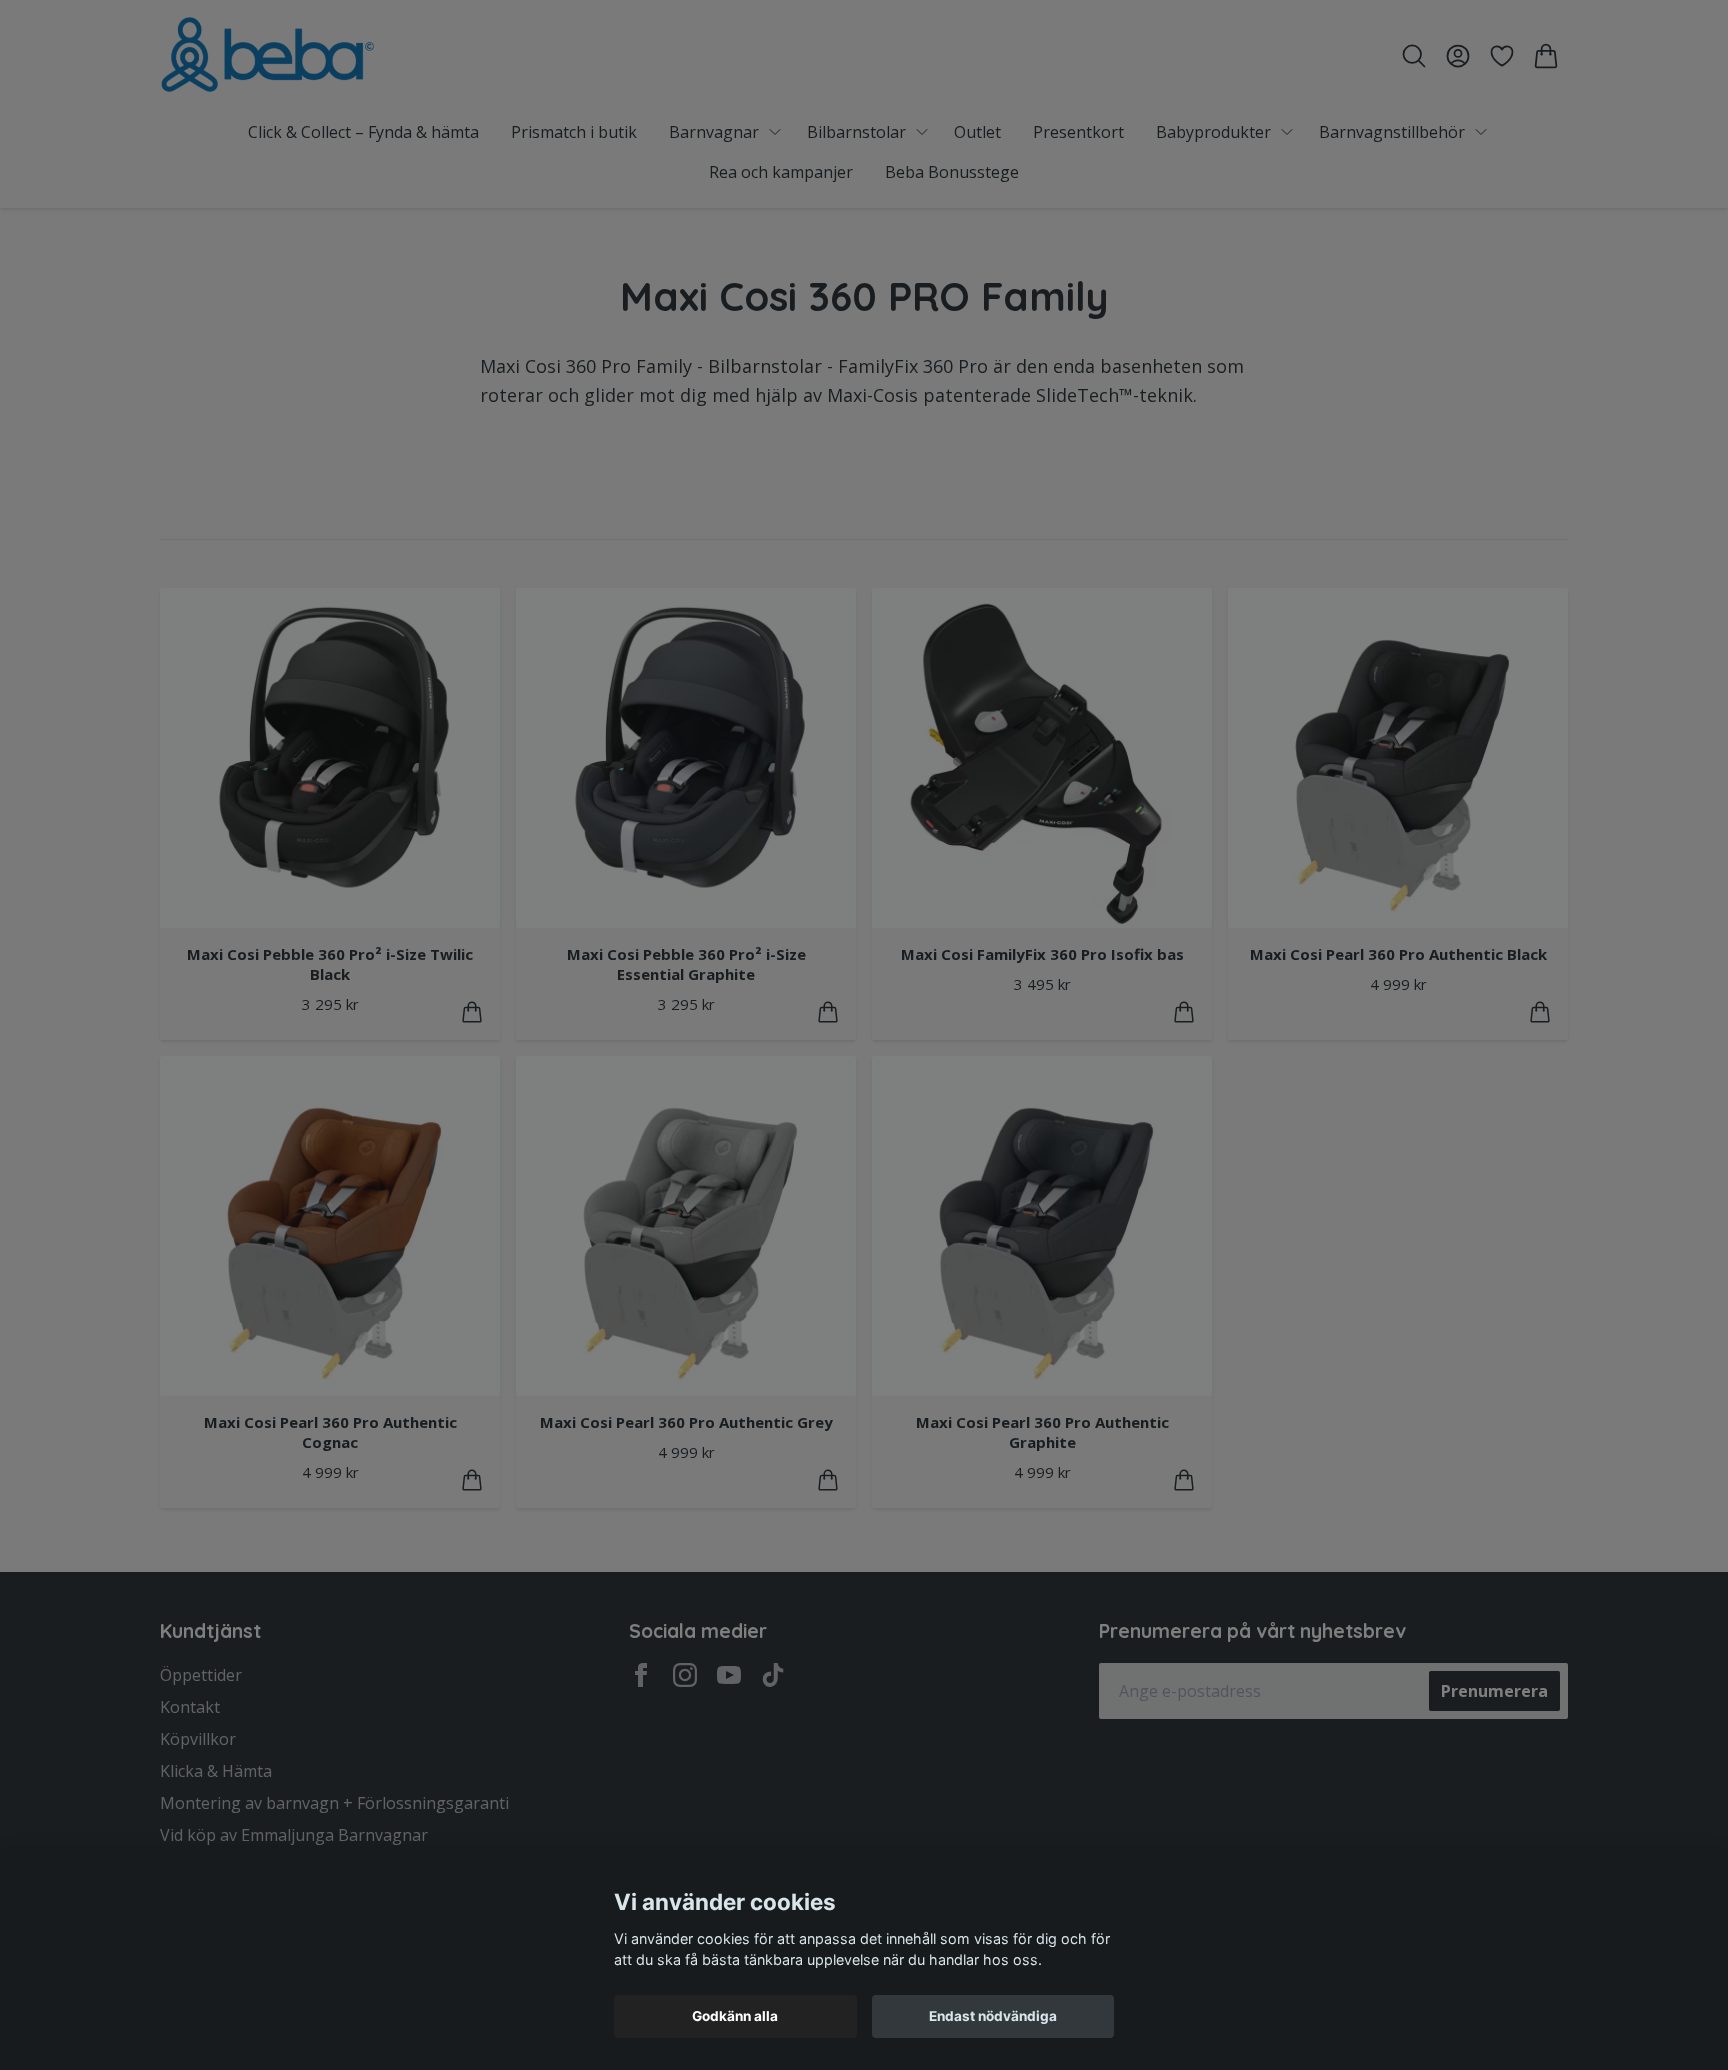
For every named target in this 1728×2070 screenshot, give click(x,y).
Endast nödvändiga (993, 2016)
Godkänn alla (735, 2016)
